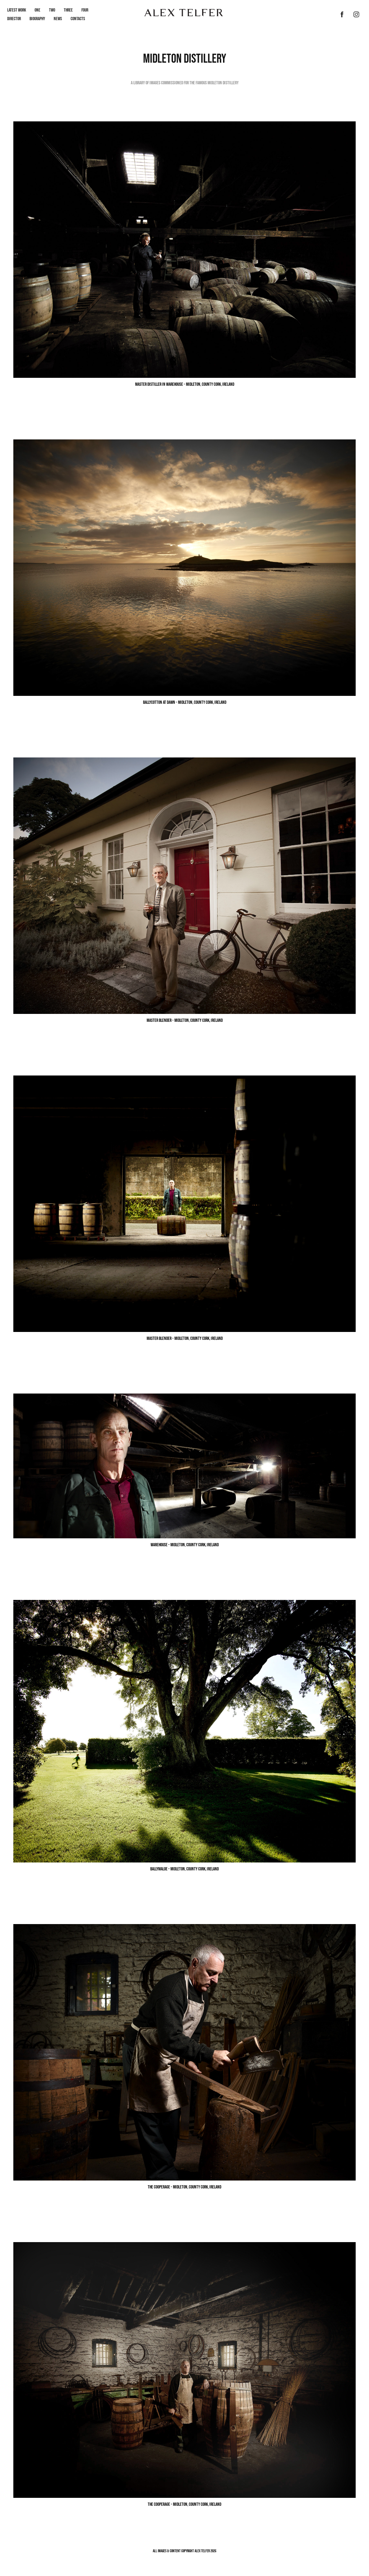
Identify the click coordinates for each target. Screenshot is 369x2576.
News (58, 19)
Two (52, 10)
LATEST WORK (17, 10)
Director (14, 19)
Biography (37, 19)
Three (68, 10)
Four (85, 10)
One (37, 10)
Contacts (78, 19)
